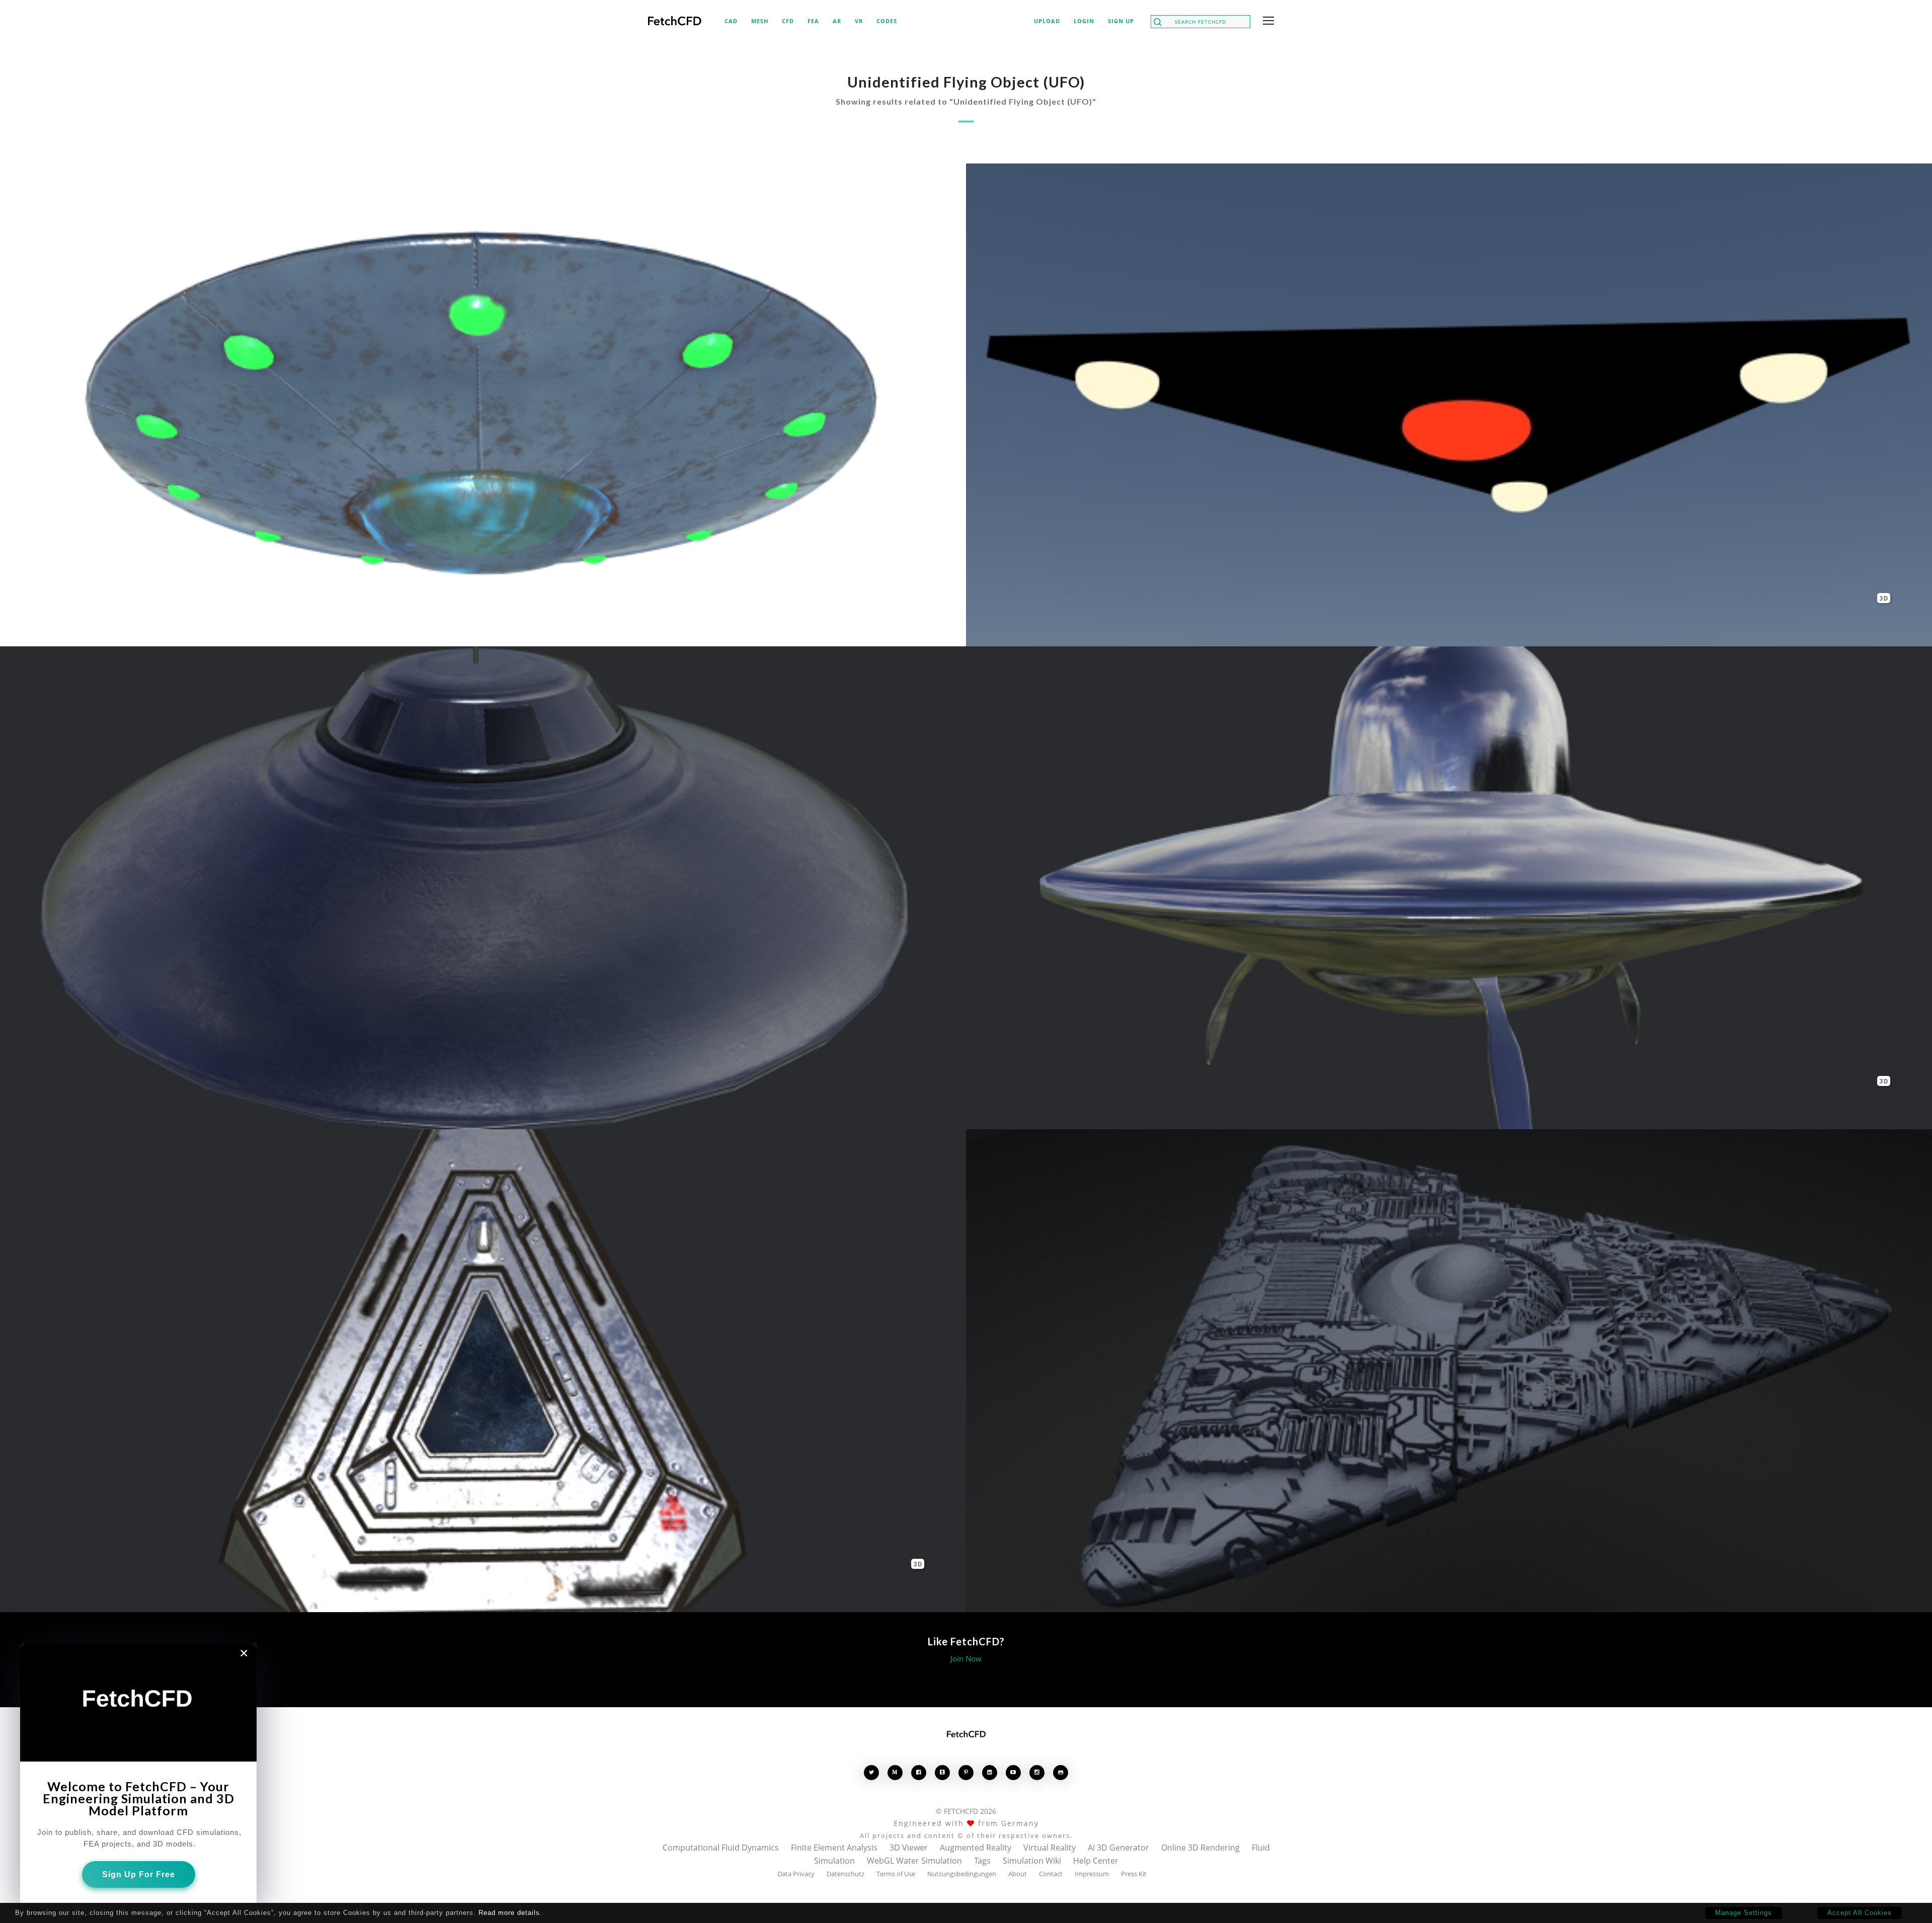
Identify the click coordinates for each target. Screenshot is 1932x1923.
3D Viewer (909, 1848)
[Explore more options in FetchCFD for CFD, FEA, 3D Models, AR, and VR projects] (1266, 22)
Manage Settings (1744, 1913)
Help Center (1096, 1861)
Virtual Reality (1050, 1848)
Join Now (966, 1658)
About (1018, 1874)
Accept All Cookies (1860, 1913)
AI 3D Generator (1118, 1848)
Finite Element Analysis (834, 1848)
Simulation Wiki (1032, 1861)
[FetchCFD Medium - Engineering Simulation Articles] (895, 1772)
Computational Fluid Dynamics (721, 1848)
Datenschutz (846, 1874)
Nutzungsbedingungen (962, 1874)
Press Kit (1134, 1874)
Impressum (1092, 1874)
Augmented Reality (976, 1848)
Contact (1051, 1874)
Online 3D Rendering (1200, 1848)
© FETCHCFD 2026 (966, 1811)
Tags (982, 1861)
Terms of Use (896, 1874)
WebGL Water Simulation (914, 1861)
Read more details (509, 1913)
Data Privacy (796, 1874)
